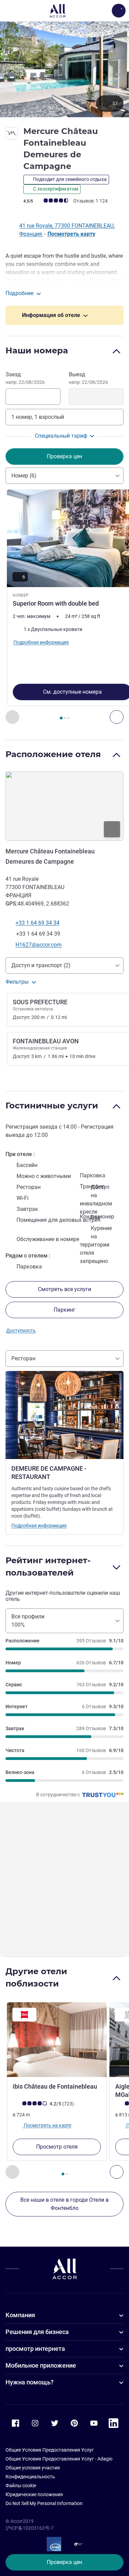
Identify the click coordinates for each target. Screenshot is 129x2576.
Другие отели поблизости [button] (36, 1977)
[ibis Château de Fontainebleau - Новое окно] (57, 2040)
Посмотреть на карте (47, 2125)
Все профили (28, 1621)
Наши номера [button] (37, 350)
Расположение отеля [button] (53, 754)
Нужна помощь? (30, 2382)
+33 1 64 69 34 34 (37, 923)
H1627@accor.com (39, 945)
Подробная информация (39, 1526)
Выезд (88, 378)
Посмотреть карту (71, 234)
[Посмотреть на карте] (64, 806)
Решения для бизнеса (37, 2332)
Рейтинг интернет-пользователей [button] (48, 1566)
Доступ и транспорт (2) (41, 965)
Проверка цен (64, 2562)
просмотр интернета (35, 2349)
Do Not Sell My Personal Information (44, 2503)
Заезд (25, 378)
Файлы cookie (21, 2486)
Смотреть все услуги (64, 1289)
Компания (20, 2315)
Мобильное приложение (41, 2365)
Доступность (21, 1330)
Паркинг (64, 1310)
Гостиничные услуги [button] (52, 1105)
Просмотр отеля (57, 2147)
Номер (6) (24, 476)
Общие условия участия (33, 2468)
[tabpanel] (64, 607)
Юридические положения (34, 2494)
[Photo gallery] (64, 69)
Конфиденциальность (30, 2477)
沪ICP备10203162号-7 (30, 2528)
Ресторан (23, 1358)
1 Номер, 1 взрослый (38, 417)
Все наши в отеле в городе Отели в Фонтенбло (64, 2204)
